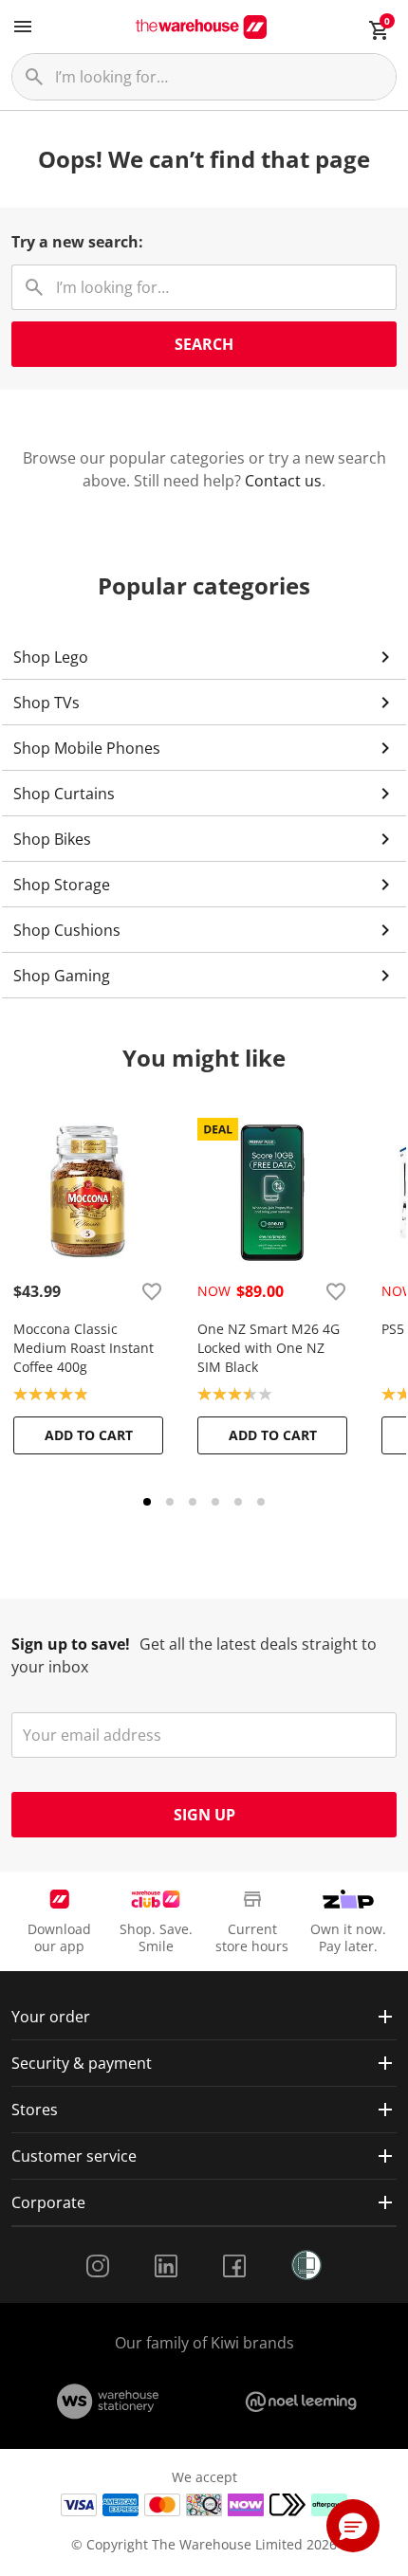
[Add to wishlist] (152, 1291)
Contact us (283, 481)
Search (204, 344)
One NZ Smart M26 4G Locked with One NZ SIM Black (269, 1348)
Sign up (204, 1815)
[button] (353, 2526)
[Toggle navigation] (23, 27)
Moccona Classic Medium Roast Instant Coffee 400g (83, 1348)
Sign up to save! (71, 1644)
